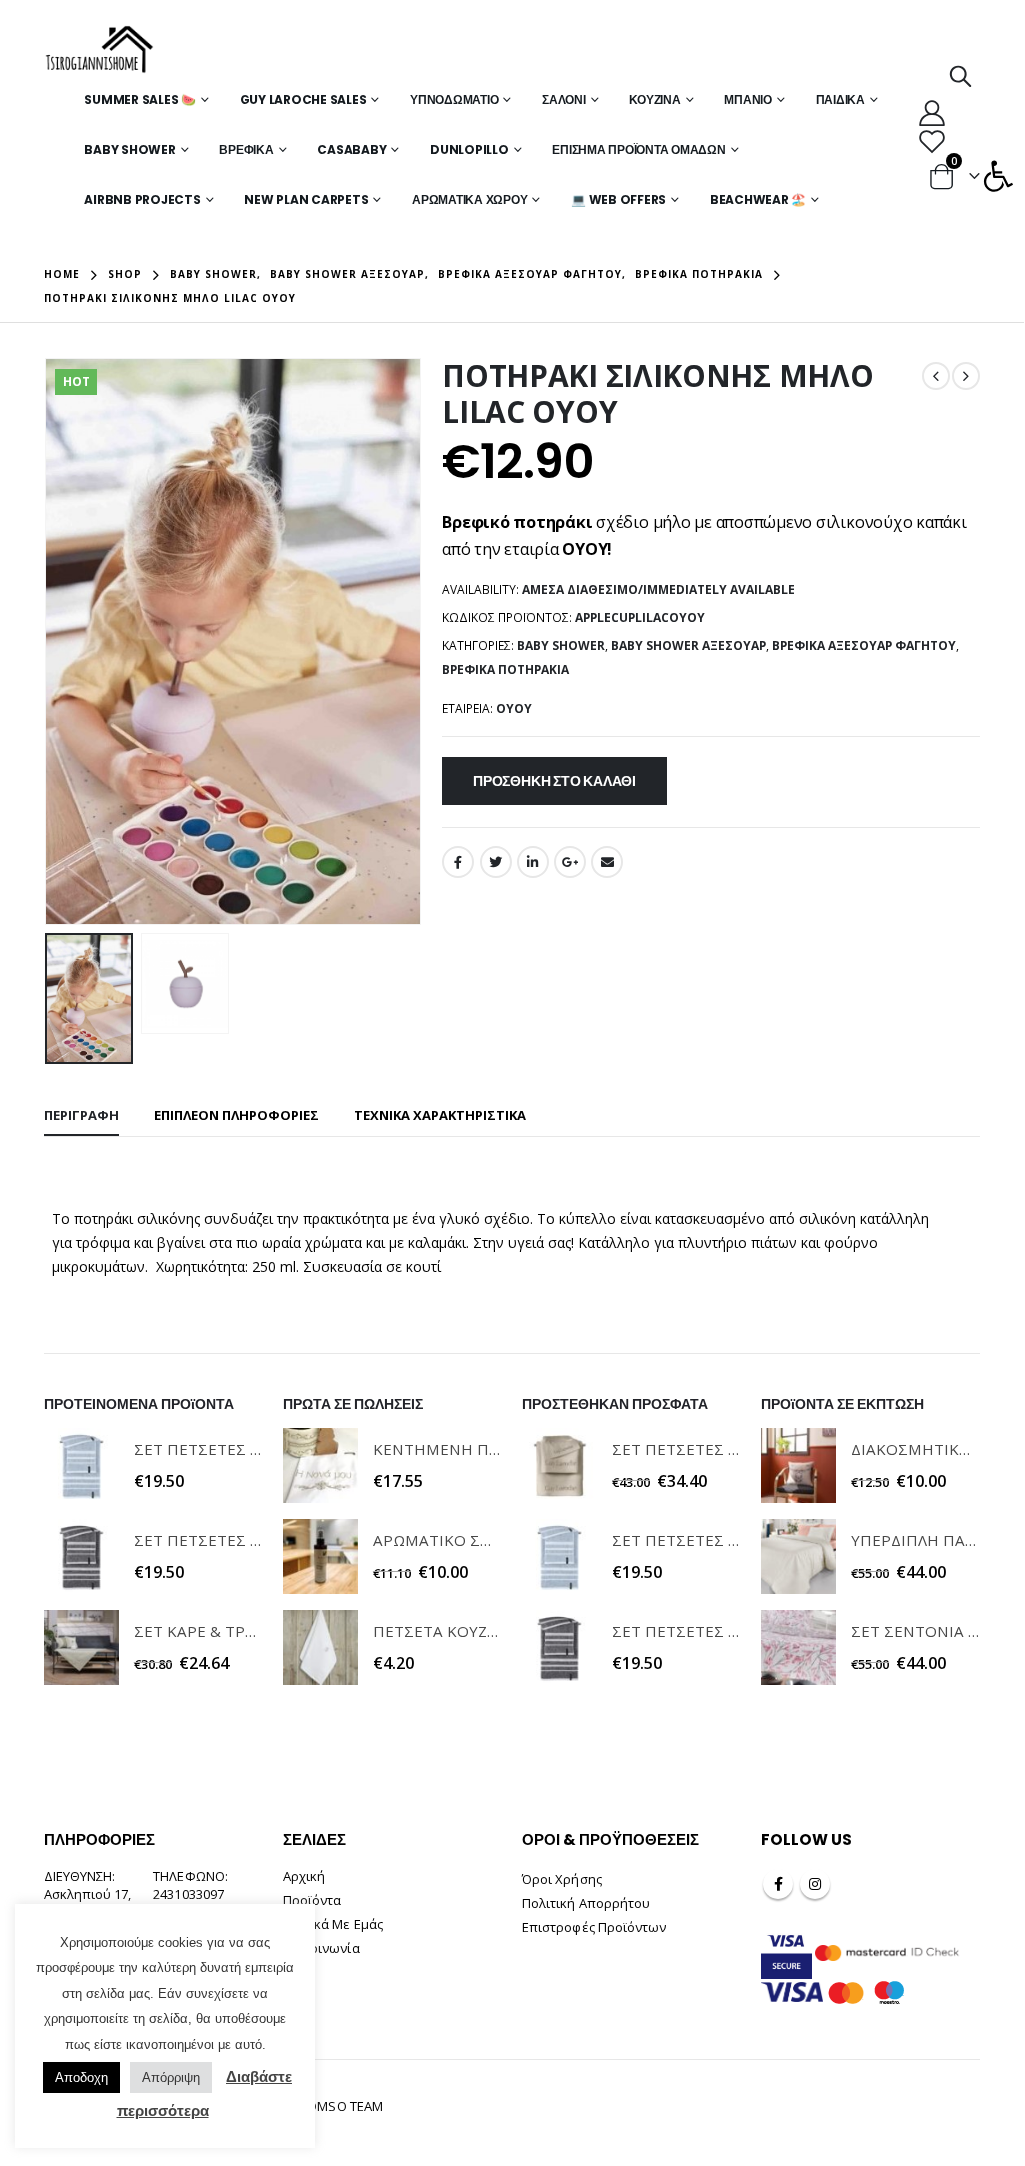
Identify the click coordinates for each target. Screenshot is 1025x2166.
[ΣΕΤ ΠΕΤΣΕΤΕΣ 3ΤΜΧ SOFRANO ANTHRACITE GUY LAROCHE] (81, 1556)
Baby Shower (129, 149)
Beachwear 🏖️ (758, 199)
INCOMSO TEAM (335, 2106)
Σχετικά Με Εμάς (333, 1924)
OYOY (514, 708)
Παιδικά (840, 99)
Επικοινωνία (321, 1948)
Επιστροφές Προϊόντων (594, 1927)
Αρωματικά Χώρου (469, 199)
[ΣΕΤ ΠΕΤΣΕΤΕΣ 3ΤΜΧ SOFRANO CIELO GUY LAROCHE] (81, 1465)
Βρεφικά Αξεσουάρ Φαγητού (864, 645)
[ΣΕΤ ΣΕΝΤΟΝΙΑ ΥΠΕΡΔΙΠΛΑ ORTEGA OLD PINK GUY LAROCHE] (798, 1647)
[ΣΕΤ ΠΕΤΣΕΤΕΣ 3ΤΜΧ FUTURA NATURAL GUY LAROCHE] (559, 1465)
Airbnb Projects (142, 199)
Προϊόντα (312, 1900)
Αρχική (304, 1876)
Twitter (496, 862)
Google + (570, 862)
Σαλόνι (564, 99)
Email (607, 862)
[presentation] (49, 642)
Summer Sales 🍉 (140, 99)
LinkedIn (533, 862)
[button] (998, 176)
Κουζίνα (654, 99)
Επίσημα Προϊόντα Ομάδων (638, 149)
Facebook (458, 862)
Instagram (815, 1884)
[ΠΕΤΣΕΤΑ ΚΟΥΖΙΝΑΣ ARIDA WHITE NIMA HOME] (320, 1647)
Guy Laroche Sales (303, 99)
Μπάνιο (748, 99)
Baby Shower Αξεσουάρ (688, 645)
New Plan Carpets (306, 199)
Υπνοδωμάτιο (454, 99)
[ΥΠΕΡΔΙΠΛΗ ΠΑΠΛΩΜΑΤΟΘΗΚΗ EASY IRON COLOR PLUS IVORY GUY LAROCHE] (798, 1556)
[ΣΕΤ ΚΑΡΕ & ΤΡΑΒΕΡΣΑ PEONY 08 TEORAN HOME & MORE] (81, 1647)
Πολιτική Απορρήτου (586, 1903)
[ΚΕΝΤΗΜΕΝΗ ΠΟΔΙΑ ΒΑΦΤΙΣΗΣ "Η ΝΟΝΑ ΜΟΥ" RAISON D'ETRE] (320, 1465)
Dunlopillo (469, 149)
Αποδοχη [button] (81, 2077)
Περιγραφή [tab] (81, 1115)
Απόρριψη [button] (171, 2077)
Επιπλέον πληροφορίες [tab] (236, 1115)
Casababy (351, 149)
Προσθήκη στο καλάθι (554, 781)
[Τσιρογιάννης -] (99, 50)
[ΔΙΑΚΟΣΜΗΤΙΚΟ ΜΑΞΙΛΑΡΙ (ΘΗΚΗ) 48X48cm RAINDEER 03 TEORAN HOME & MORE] (798, 1465)
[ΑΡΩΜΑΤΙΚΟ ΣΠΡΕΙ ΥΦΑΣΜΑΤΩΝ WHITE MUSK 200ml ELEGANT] (320, 1556)
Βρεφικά (246, 149)
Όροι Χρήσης (562, 1879)
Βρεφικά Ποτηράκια (505, 669)
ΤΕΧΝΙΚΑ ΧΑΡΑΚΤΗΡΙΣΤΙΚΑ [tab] (440, 1115)
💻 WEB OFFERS (618, 199)
